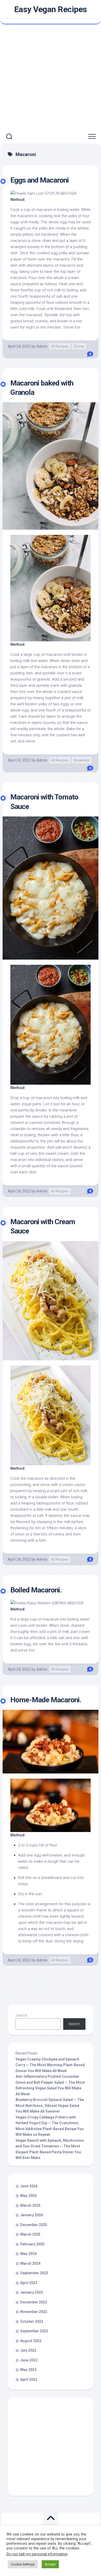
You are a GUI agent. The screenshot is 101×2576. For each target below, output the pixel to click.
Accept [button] (50, 2564)
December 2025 (34, 2225)
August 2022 (31, 2341)
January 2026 (32, 2215)
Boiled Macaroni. (36, 1590)
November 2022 (34, 2312)
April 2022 (29, 2379)
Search (21, 2015)
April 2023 (29, 2283)
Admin (42, 346)
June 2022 (29, 2360)
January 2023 (32, 2292)
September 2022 (34, 2331)
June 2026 (29, 2186)
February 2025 (32, 2244)
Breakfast (82, 760)
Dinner (79, 346)
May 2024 (28, 2254)
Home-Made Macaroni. (46, 1700)
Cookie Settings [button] (23, 2564)
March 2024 (30, 2263)
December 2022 (34, 2302)
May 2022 (28, 2370)
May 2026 (28, 2196)
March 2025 (30, 2234)
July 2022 (28, 2350)
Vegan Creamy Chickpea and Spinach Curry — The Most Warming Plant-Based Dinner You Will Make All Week (50, 2065)
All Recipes (60, 346)
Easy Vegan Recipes (51, 9)
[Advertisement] (51, 77)
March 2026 (30, 2205)
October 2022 (32, 2321)
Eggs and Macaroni (39, 180)
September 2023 (34, 2273)
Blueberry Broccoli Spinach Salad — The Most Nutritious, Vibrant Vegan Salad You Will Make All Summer (50, 2105)
